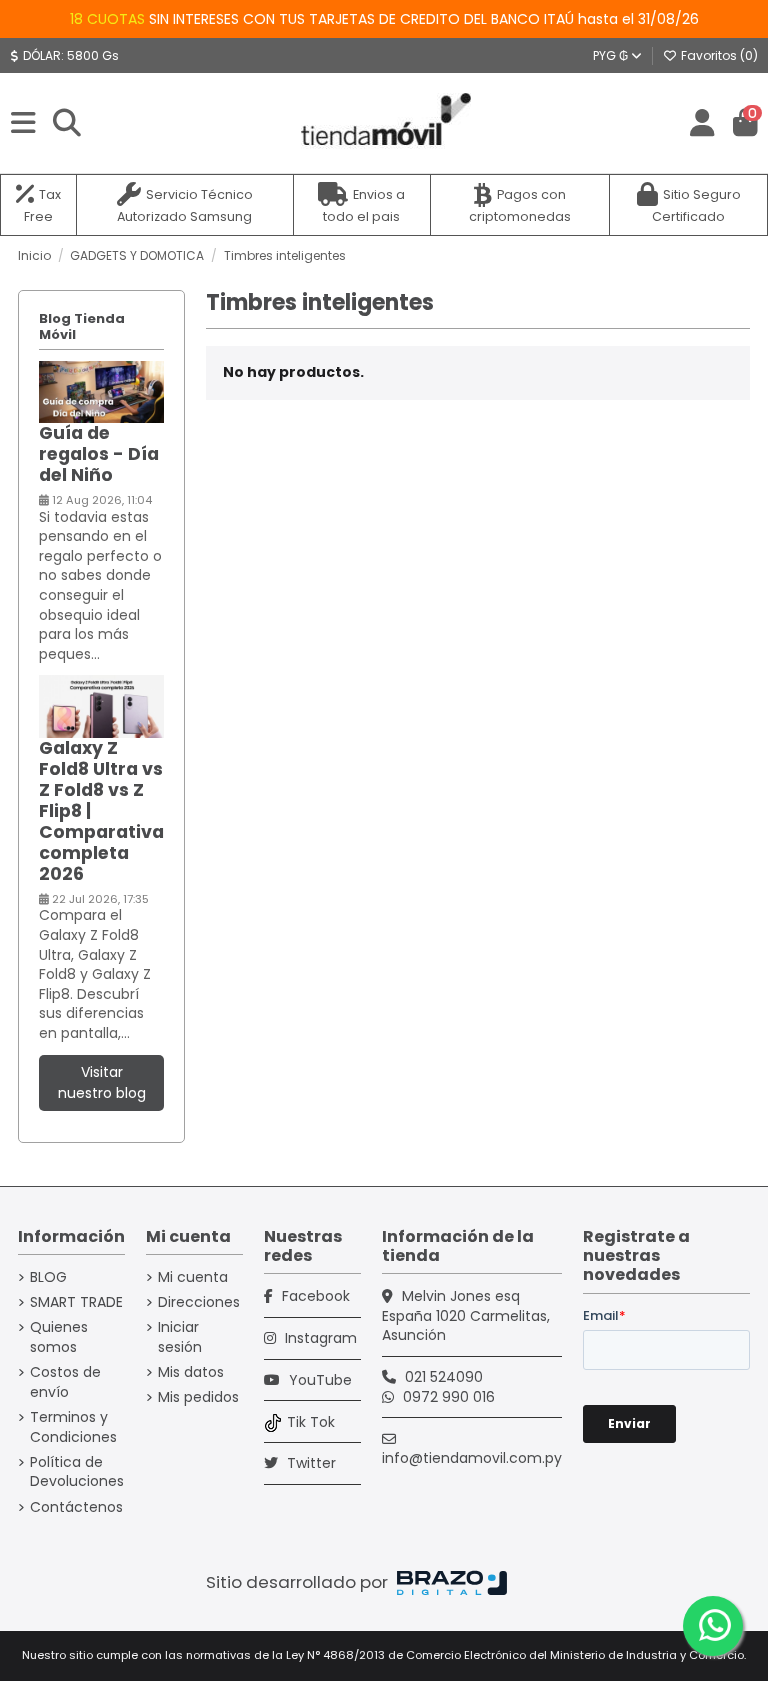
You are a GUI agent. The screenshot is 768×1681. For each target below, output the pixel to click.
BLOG (48, 1277)
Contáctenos (76, 1507)
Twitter (309, 1463)
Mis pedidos (198, 1397)
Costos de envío (65, 1382)
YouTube (318, 1380)
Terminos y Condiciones (73, 1427)
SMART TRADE (76, 1302)
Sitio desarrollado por (299, 1582)
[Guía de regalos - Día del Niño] (101, 391)
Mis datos (191, 1372)
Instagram (319, 1338)
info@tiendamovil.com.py (472, 1458)
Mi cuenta (193, 1277)
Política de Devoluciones (77, 1472)
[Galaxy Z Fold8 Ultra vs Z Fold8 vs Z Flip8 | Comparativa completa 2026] (101, 706)
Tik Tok (311, 1422)
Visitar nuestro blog (102, 1082)
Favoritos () (718, 55)
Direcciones (199, 1302)
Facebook (314, 1296)
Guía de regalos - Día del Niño (99, 454)
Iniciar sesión (180, 1337)
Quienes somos (59, 1337)
